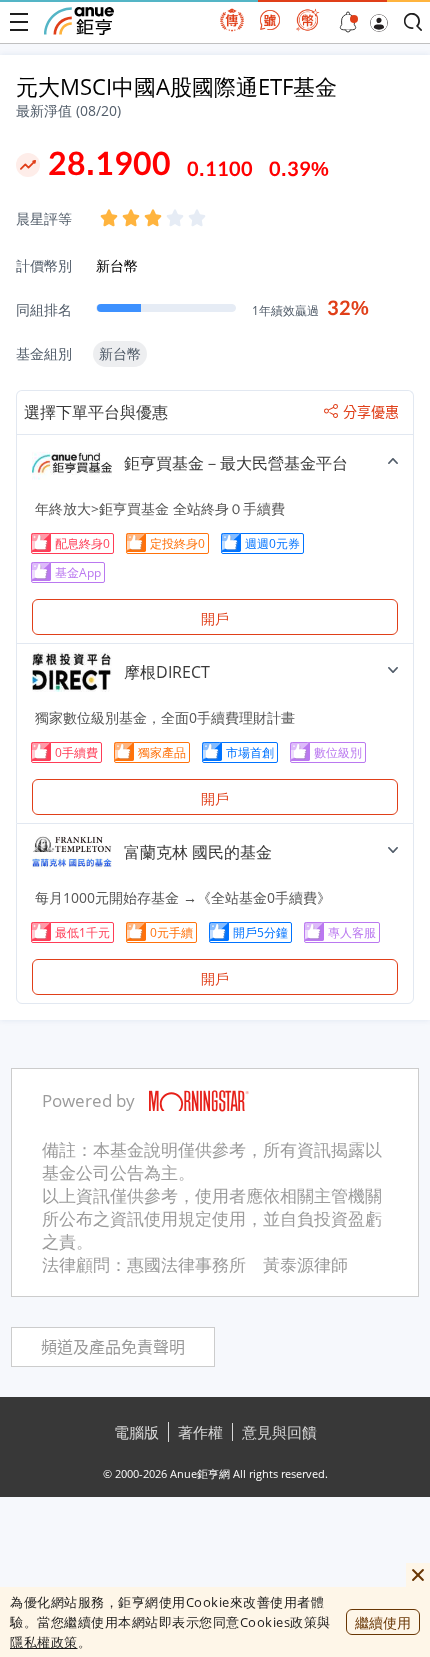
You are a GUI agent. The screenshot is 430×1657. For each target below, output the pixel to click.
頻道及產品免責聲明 (113, 1347)
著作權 (200, 1432)
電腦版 (136, 1432)
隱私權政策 (44, 1642)
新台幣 (117, 265)
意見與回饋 (279, 1432)
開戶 (215, 618)
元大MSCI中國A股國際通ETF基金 (176, 86)
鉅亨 (79, 21)
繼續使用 (383, 1622)
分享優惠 (371, 412)
